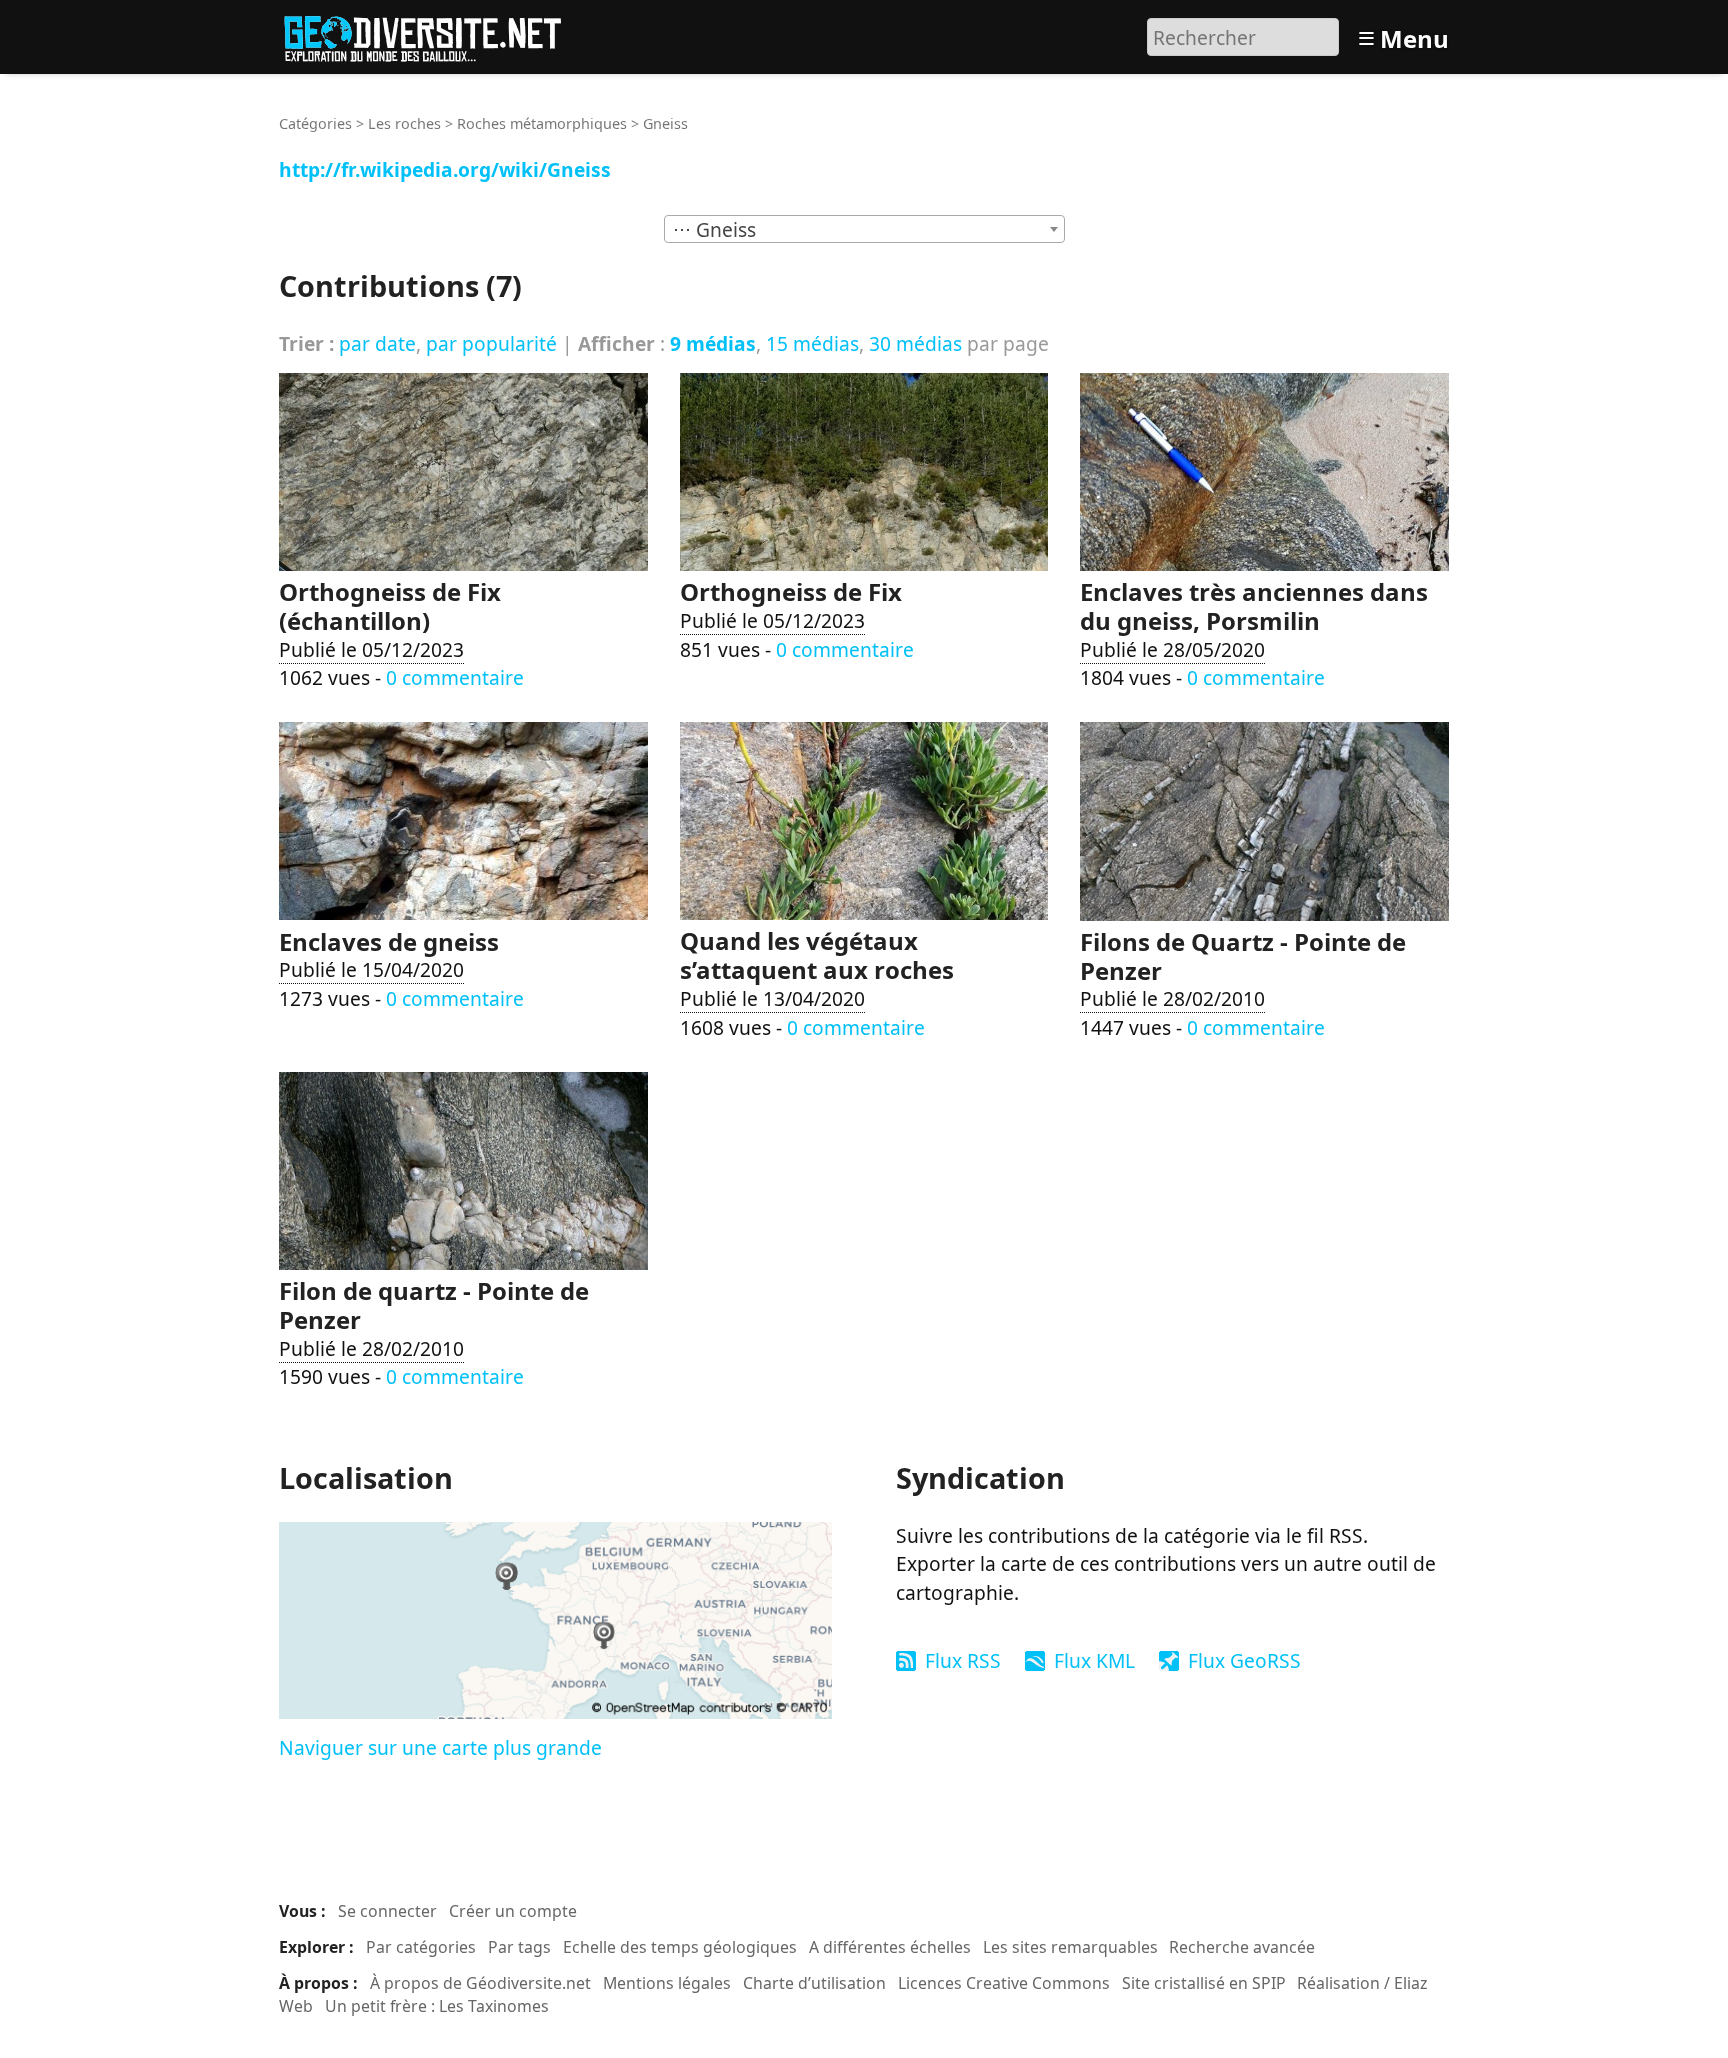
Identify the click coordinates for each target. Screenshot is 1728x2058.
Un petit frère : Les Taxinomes (437, 2006)
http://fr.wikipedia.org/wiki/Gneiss (445, 169)
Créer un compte (513, 1911)
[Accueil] (431, 34)
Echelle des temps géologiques (680, 1947)
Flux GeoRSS (1244, 1660)
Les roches (404, 123)
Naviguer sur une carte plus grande (440, 1747)
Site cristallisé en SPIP (1204, 1983)
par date (377, 343)
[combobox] (864, 229)
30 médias (915, 343)
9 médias (713, 343)
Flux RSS (963, 1660)
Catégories (315, 123)
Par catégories (421, 1947)
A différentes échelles (890, 1947)
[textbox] (864, 230)
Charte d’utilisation (814, 1983)
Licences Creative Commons (1004, 1983)
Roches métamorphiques (542, 123)
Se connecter (387, 1911)
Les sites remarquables (1070, 1947)
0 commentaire (455, 677)
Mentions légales (667, 1983)
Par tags (519, 1947)
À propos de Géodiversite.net (480, 1983)
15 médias (812, 343)
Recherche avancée (1242, 1947)
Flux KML (1094, 1660)
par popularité (491, 343)
